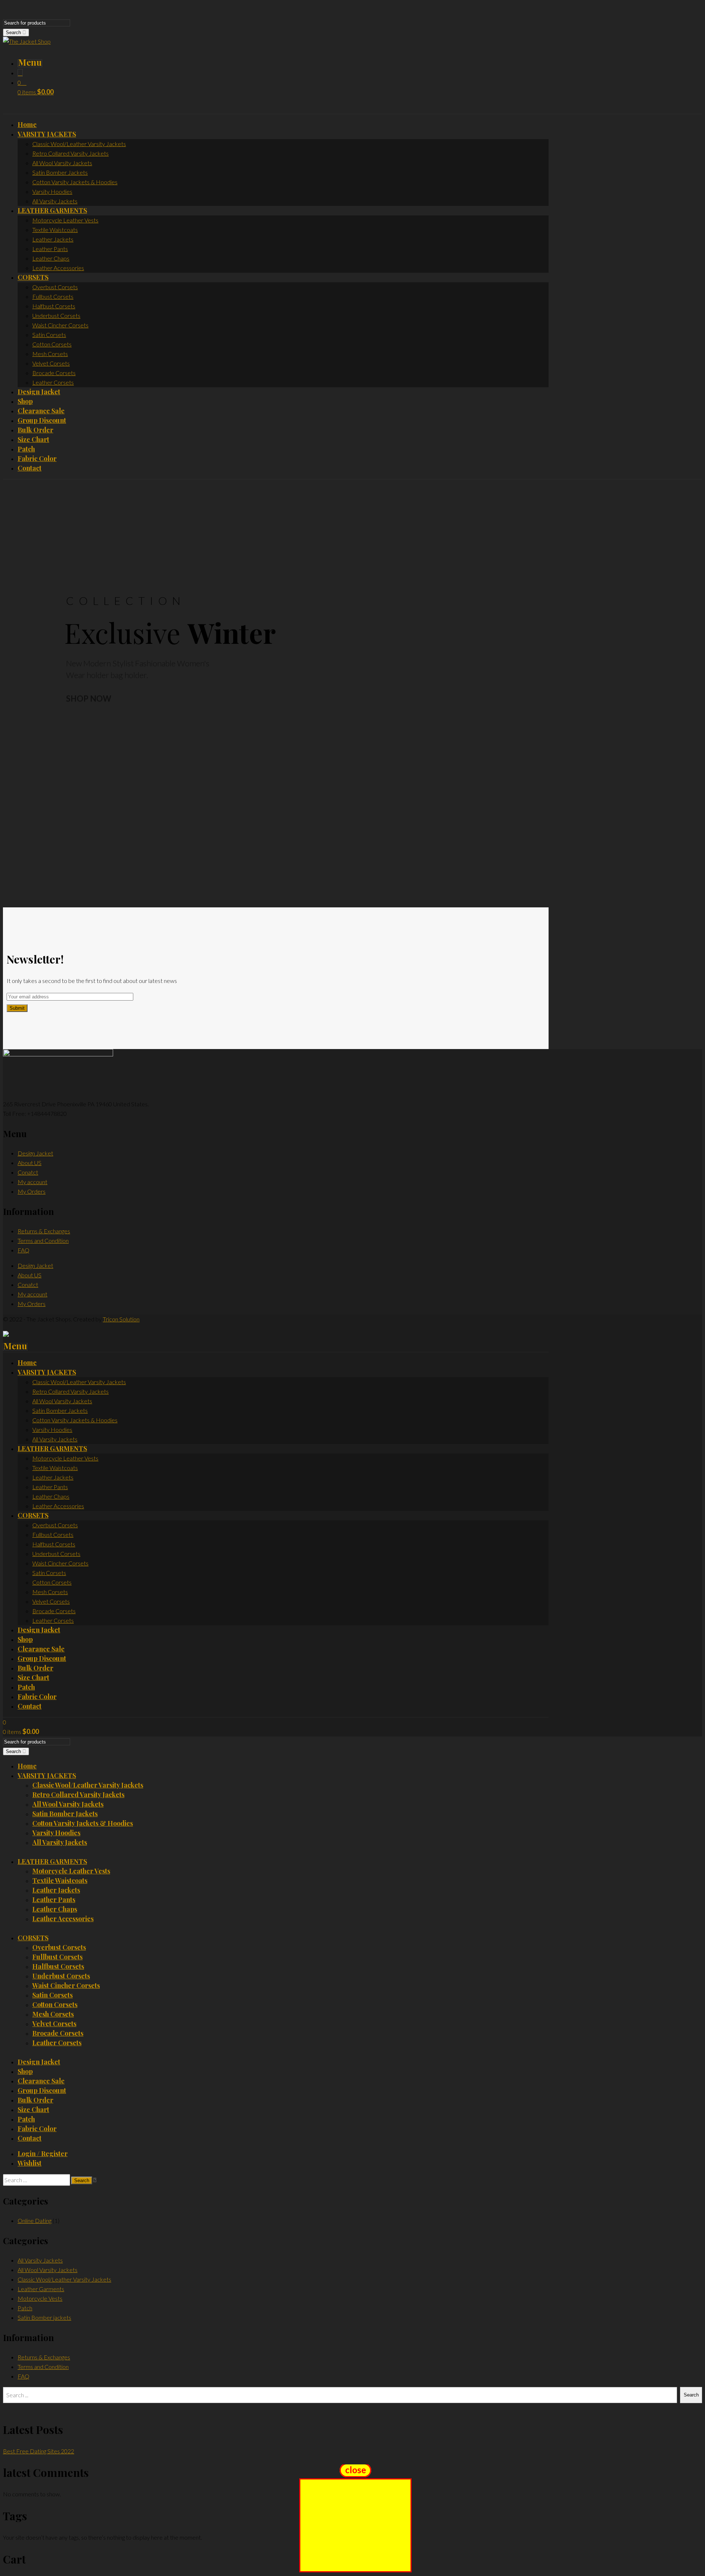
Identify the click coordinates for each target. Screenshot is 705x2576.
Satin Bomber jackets (65, 1814)
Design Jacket (35, 1153)
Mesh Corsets (53, 2014)
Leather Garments (41, 2289)
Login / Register (43, 2154)
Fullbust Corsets (57, 1957)
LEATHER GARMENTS (52, 1861)
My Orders (32, 1191)
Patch (26, 2119)
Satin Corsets (53, 1995)
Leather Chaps (55, 1909)
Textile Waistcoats (60, 1880)
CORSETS (33, 1938)
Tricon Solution (121, 1319)
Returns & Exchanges (44, 1231)
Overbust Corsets (59, 1947)
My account (32, 1182)
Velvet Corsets (54, 2024)
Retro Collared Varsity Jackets (78, 1795)
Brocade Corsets (58, 2033)
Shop (25, 2071)
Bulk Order (35, 2100)
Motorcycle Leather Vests (71, 1871)
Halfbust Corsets (58, 1966)
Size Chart (33, 2109)
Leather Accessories (63, 1919)
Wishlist (30, 2163)
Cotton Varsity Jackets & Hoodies (83, 1823)
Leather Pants (54, 1900)
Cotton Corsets (55, 2004)
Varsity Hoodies (56, 1833)
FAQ (23, 1250)
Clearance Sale (41, 2081)
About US (30, 1163)
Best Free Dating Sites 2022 (39, 2451)
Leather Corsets (57, 2043)
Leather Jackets (56, 1890)
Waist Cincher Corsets (66, 1985)
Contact (30, 2138)
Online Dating (35, 2221)
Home (27, 1766)
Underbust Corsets (61, 1976)
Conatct (28, 1172)
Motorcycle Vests (40, 2298)
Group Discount (42, 2090)
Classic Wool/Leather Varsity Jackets (88, 1785)
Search (14, 32)
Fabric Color (37, 2129)
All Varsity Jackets (60, 1842)
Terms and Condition (43, 1240)
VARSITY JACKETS (47, 1775)
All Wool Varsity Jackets (68, 1804)
